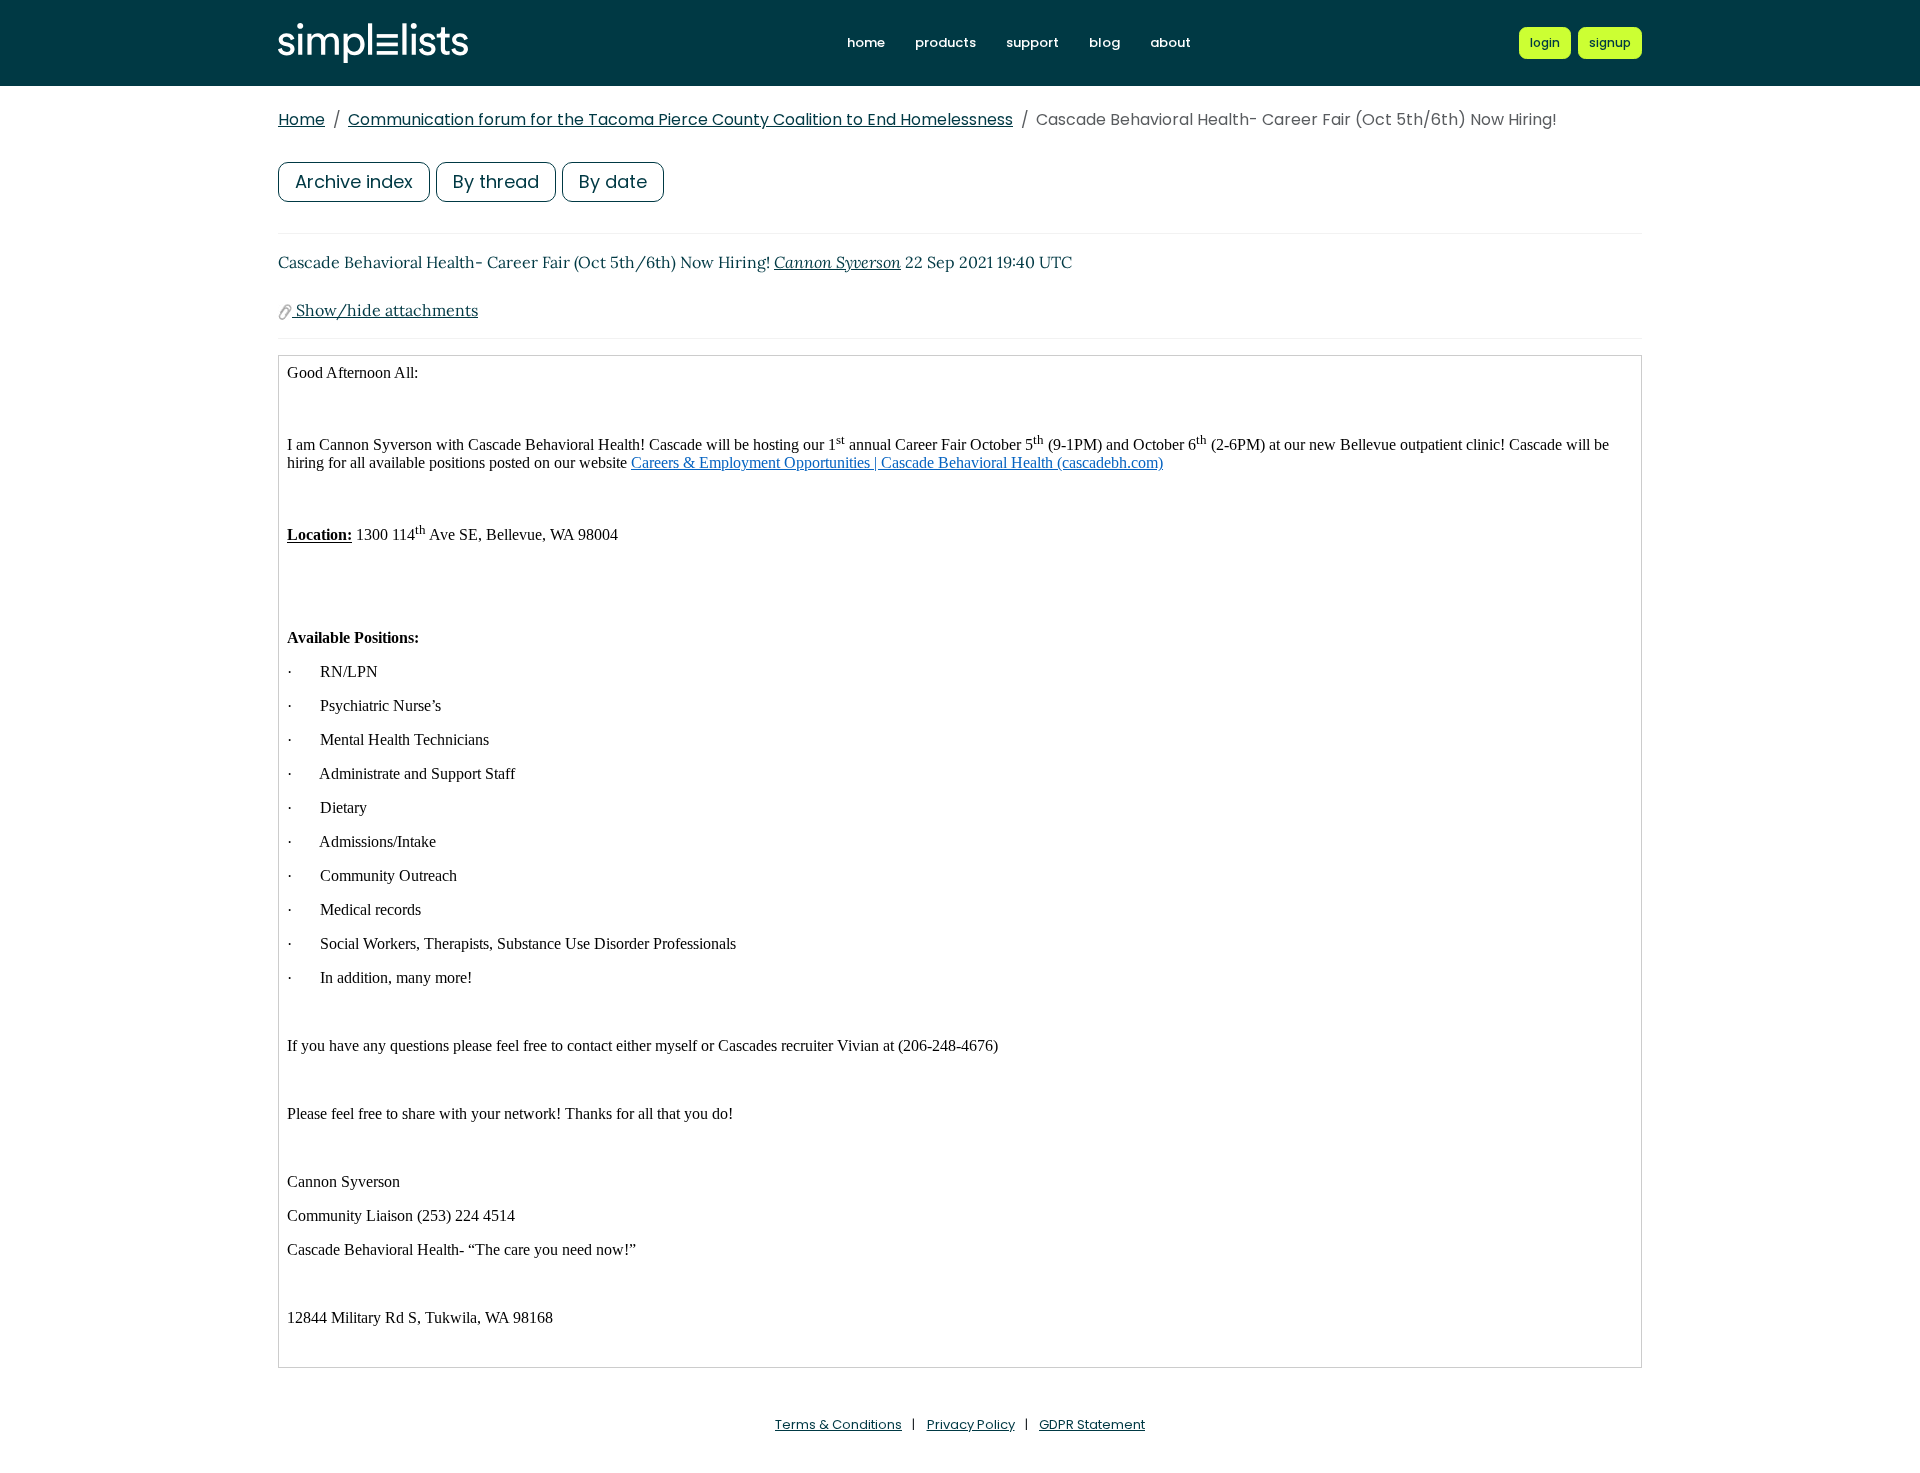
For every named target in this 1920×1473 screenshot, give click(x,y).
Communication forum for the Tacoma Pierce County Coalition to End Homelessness (680, 119)
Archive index (354, 181)
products (945, 42)
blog (1104, 42)
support (1032, 42)
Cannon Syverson (837, 262)
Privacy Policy (971, 1424)
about (1170, 42)
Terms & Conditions (838, 1424)
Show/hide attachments (385, 310)
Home (301, 119)
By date (613, 181)
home (866, 42)
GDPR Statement (1092, 1424)
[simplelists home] (373, 43)
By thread (496, 181)
